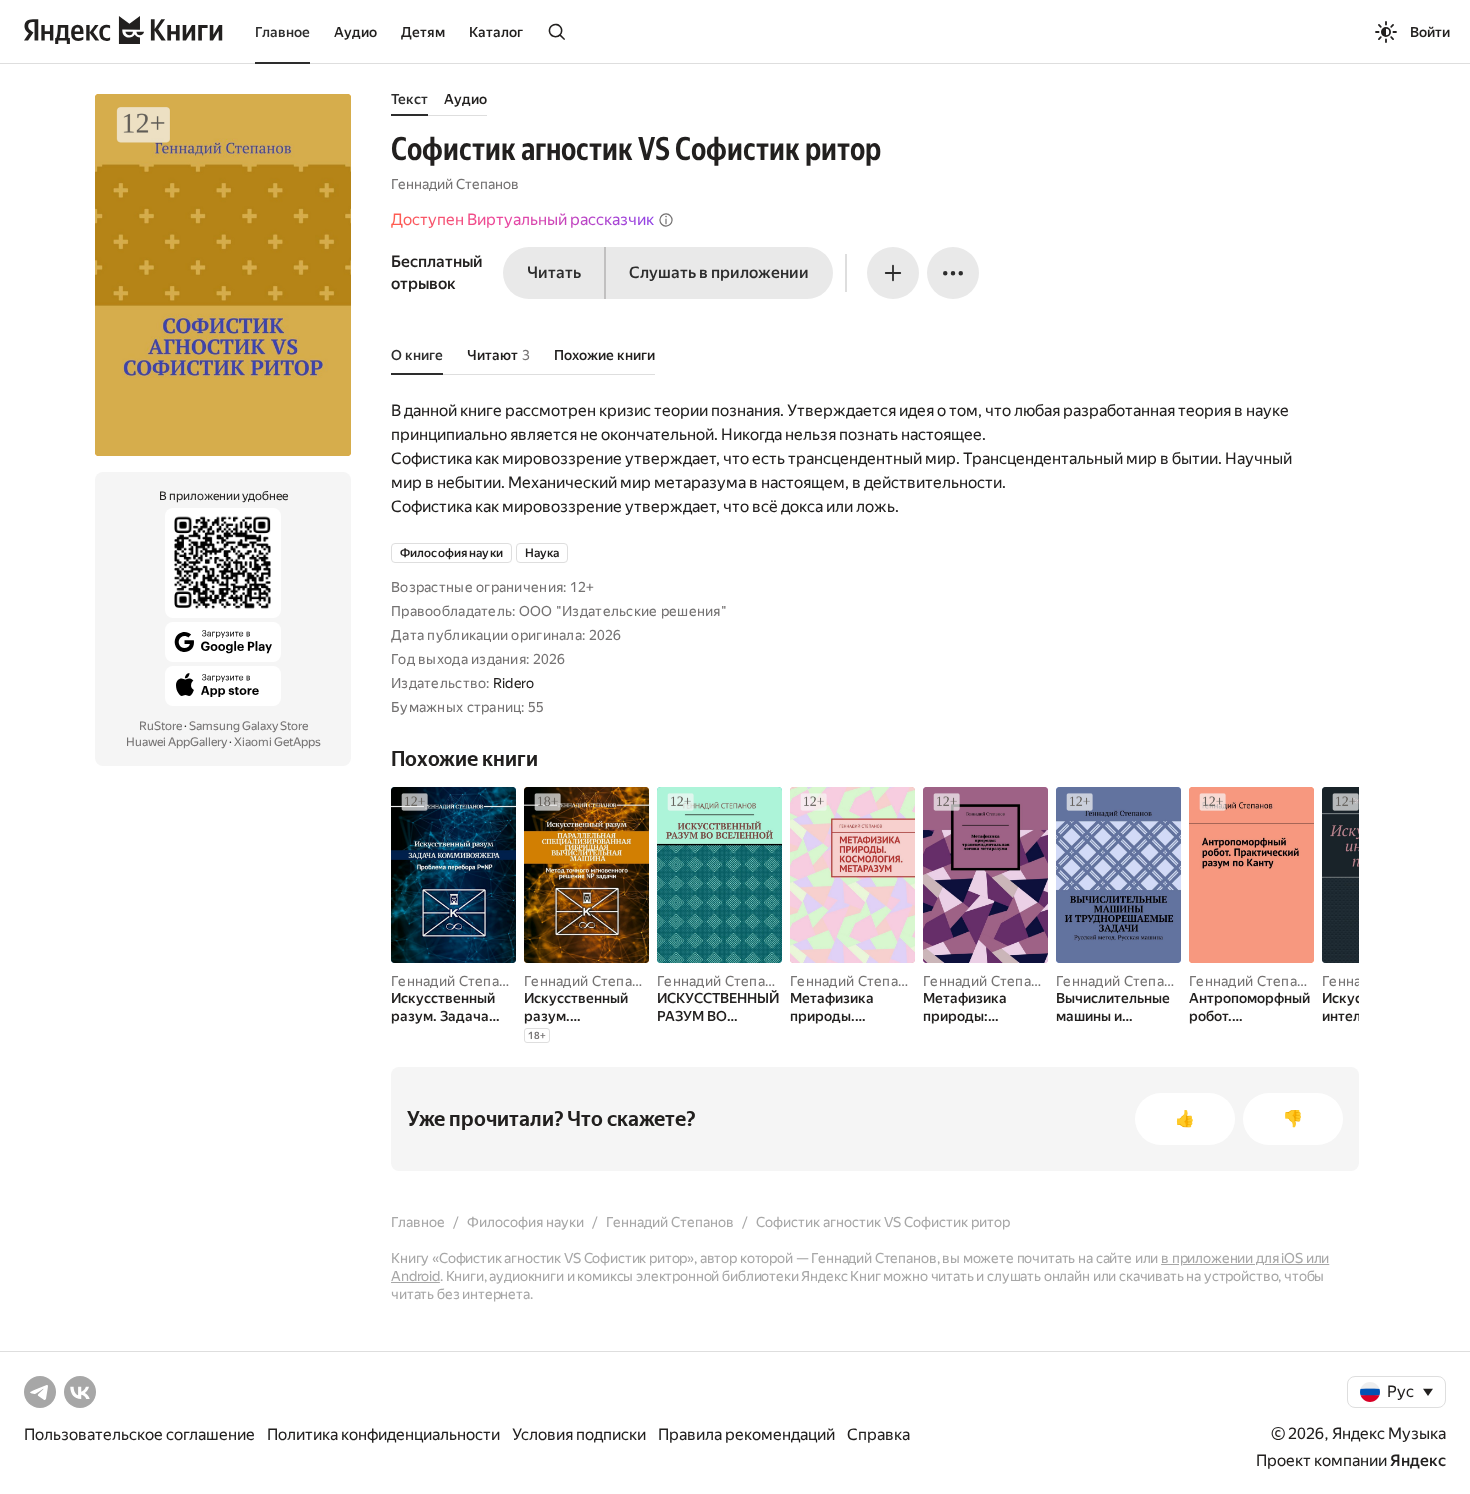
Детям (423, 32)
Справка (878, 1434)
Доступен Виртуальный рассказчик (522, 219)
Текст (409, 99)
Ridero (514, 683)
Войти (1430, 32)
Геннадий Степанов (455, 184)
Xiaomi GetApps (277, 742)
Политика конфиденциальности (383, 1434)
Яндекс (1418, 1460)
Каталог (496, 32)
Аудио (355, 32)
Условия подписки (579, 1434)
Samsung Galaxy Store (248, 726)
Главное (282, 32)
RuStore (160, 726)
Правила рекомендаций (746, 1434)
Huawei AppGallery (176, 742)
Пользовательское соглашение (139, 1434)
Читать (554, 272)
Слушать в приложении (719, 272)
